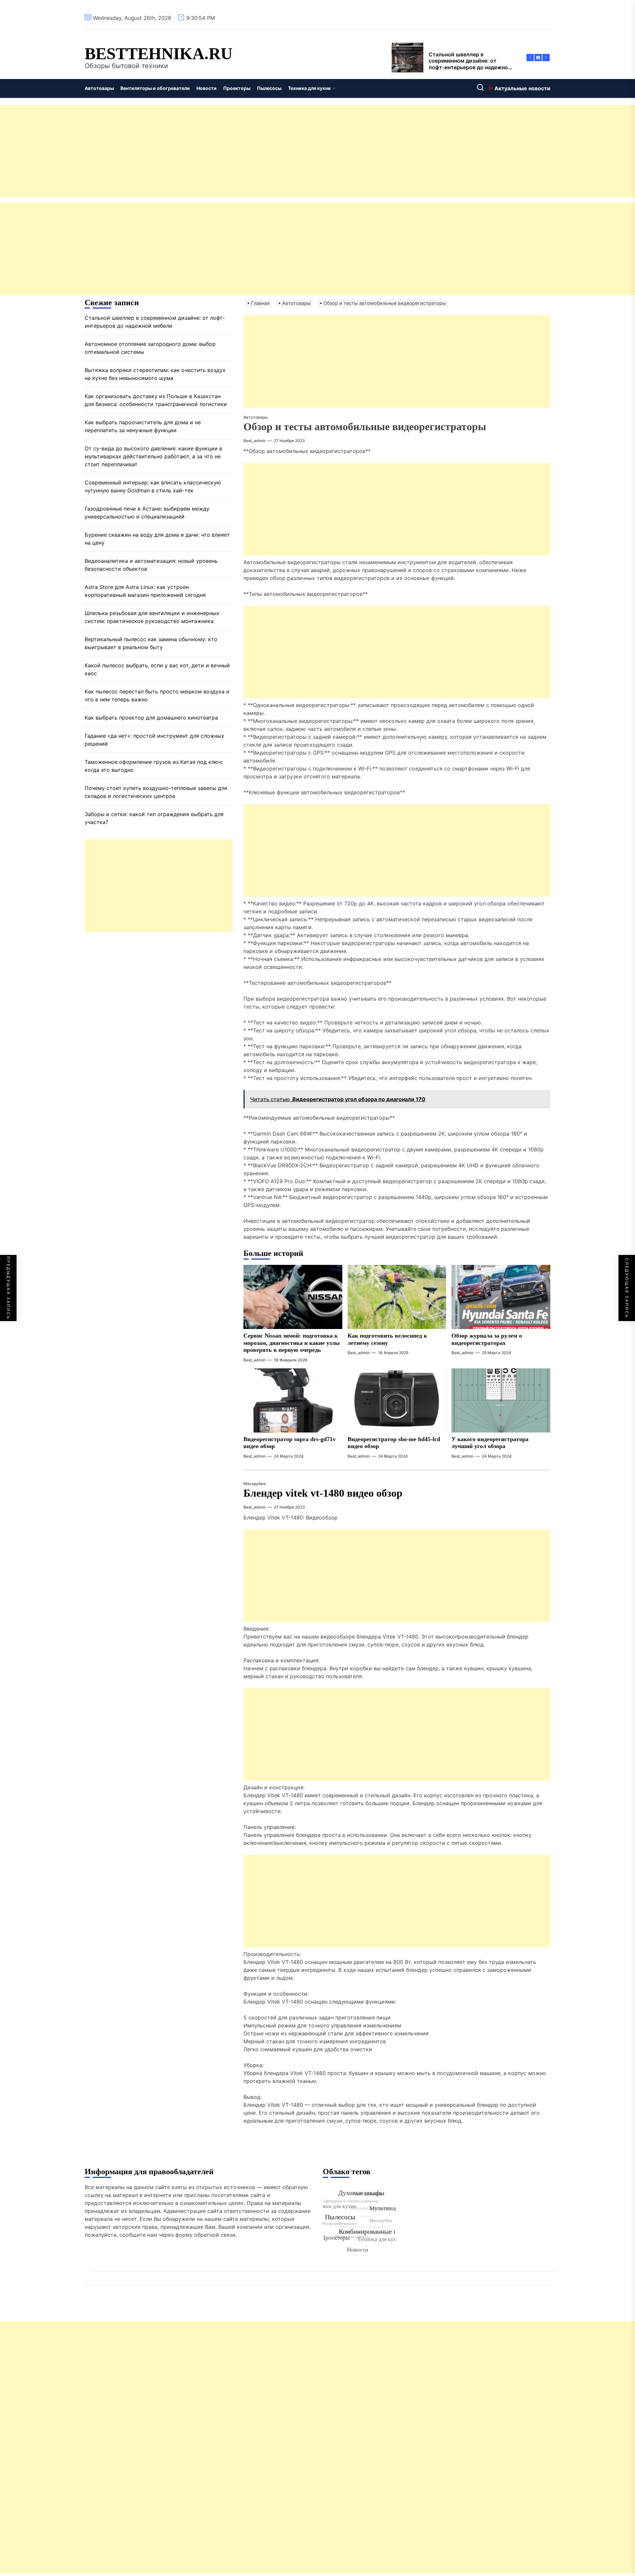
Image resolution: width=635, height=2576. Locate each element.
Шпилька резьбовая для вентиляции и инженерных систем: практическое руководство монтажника (152, 617)
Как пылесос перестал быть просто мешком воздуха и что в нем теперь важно (157, 696)
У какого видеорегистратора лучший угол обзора (490, 1443)
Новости (207, 88)
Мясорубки (254, 1484)
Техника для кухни (309, 88)
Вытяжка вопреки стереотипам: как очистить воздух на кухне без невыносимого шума (155, 374)
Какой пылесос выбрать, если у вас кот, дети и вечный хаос (157, 670)
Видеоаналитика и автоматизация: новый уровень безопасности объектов (151, 565)
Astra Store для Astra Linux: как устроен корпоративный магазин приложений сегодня (145, 591)
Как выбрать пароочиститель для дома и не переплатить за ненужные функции (143, 427)
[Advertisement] (198, 151)
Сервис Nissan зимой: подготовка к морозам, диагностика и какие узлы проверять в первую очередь (292, 1343)
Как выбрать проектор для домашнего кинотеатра (151, 718)
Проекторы (237, 88)
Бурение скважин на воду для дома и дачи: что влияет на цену (157, 539)
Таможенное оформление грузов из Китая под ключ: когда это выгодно (154, 766)
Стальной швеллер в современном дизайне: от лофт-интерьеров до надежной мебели (155, 322)
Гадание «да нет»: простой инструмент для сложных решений (154, 740)
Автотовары (99, 88)
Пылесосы (269, 88)
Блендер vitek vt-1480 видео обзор (323, 1493)
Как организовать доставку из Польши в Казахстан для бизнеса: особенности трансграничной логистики (156, 400)
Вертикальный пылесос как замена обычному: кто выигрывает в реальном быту (151, 644)
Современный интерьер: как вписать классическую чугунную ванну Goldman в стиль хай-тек (153, 487)
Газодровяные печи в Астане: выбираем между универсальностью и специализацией (147, 513)
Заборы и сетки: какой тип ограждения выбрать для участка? (154, 818)
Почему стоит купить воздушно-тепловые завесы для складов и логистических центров (156, 792)
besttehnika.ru (159, 54)
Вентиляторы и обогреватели (155, 88)
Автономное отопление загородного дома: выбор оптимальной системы (150, 348)
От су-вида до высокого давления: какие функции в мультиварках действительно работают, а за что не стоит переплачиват (153, 457)
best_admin (254, 441)
